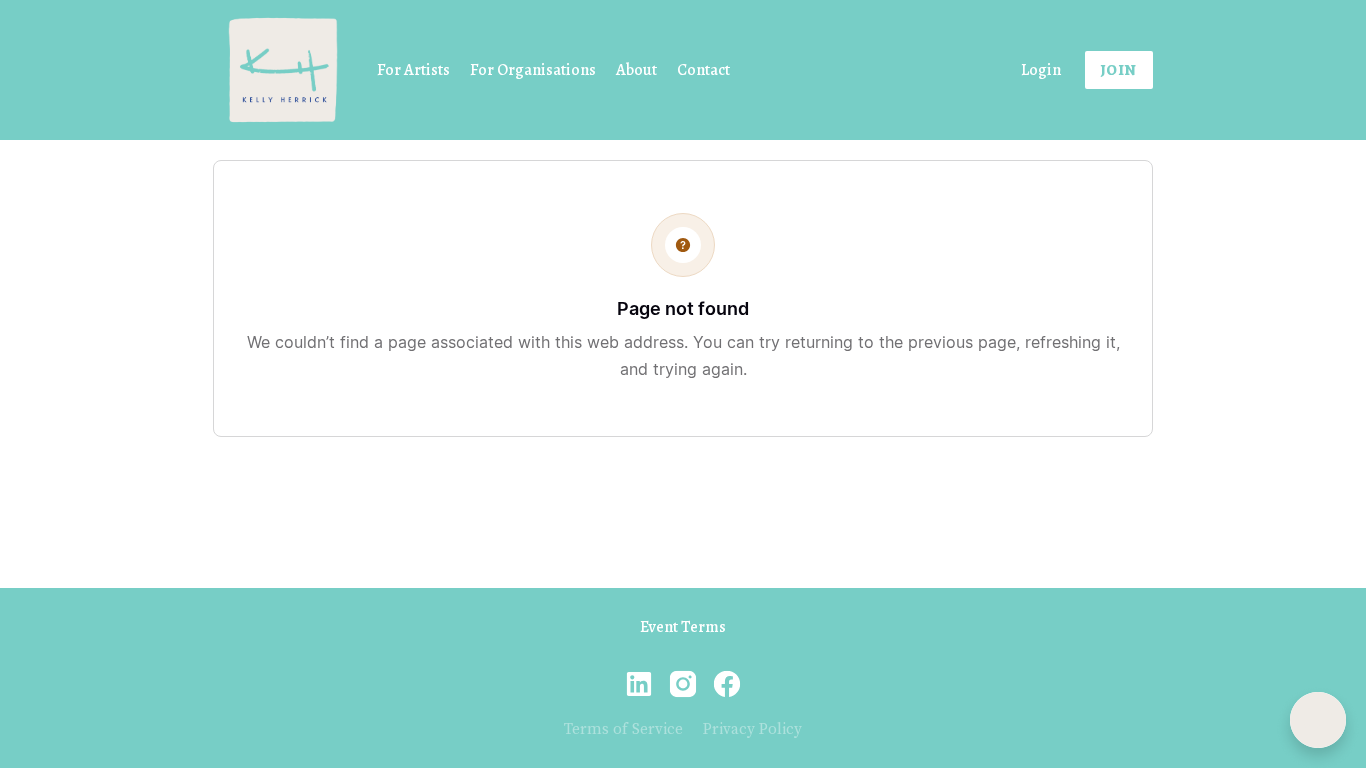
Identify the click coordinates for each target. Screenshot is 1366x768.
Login (1041, 70)
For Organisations (533, 70)
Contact (703, 70)
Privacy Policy (752, 729)
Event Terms (683, 627)
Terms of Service (623, 729)
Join (1119, 69)
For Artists (413, 70)
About (636, 70)
